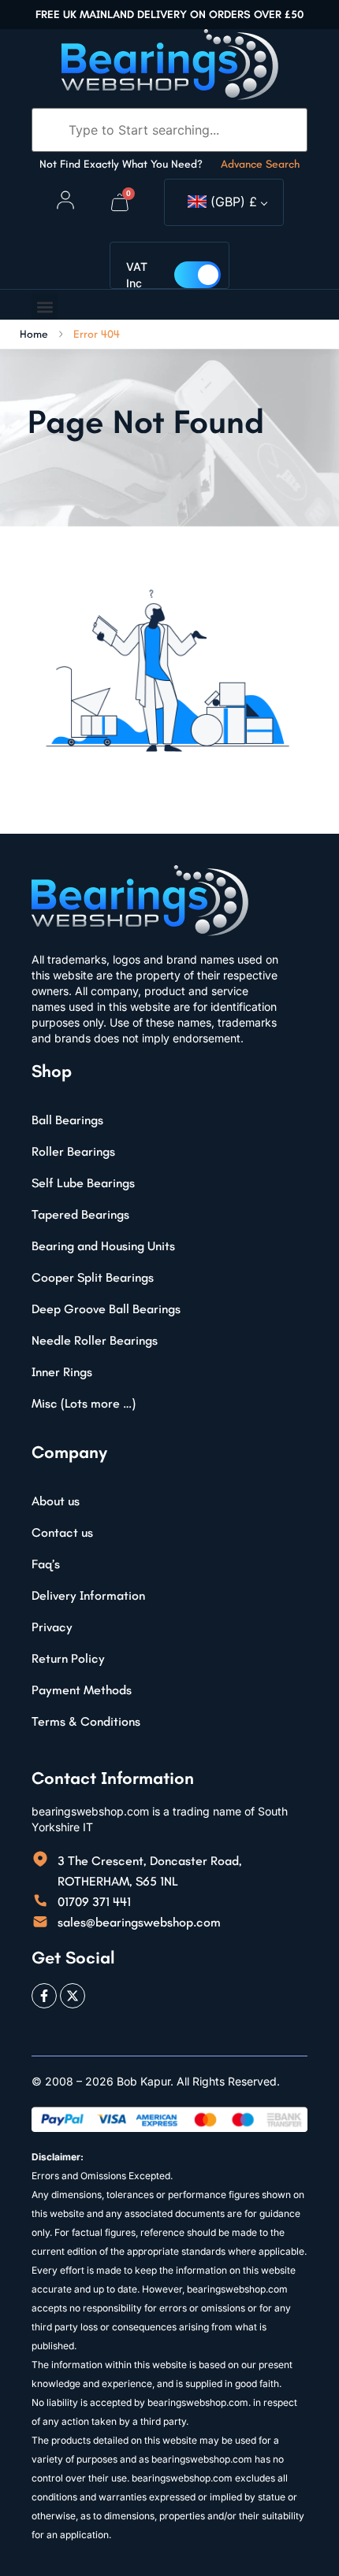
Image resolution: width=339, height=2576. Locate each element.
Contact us (62, 1532)
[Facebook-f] (44, 1996)
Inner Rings (62, 1372)
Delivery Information (88, 1595)
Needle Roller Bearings (95, 1340)
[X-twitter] (73, 1996)
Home (34, 335)
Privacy (52, 1627)
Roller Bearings (73, 1151)
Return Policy (68, 1658)
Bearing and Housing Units (103, 1246)
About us (56, 1501)
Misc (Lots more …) (84, 1403)
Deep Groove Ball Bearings (106, 1309)
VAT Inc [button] (137, 275)
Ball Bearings (67, 1120)
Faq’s (46, 1564)
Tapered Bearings (80, 1214)
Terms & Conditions (86, 1721)
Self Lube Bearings (83, 1183)
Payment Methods (82, 1690)
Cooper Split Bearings (93, 1277)
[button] (45, 307)
